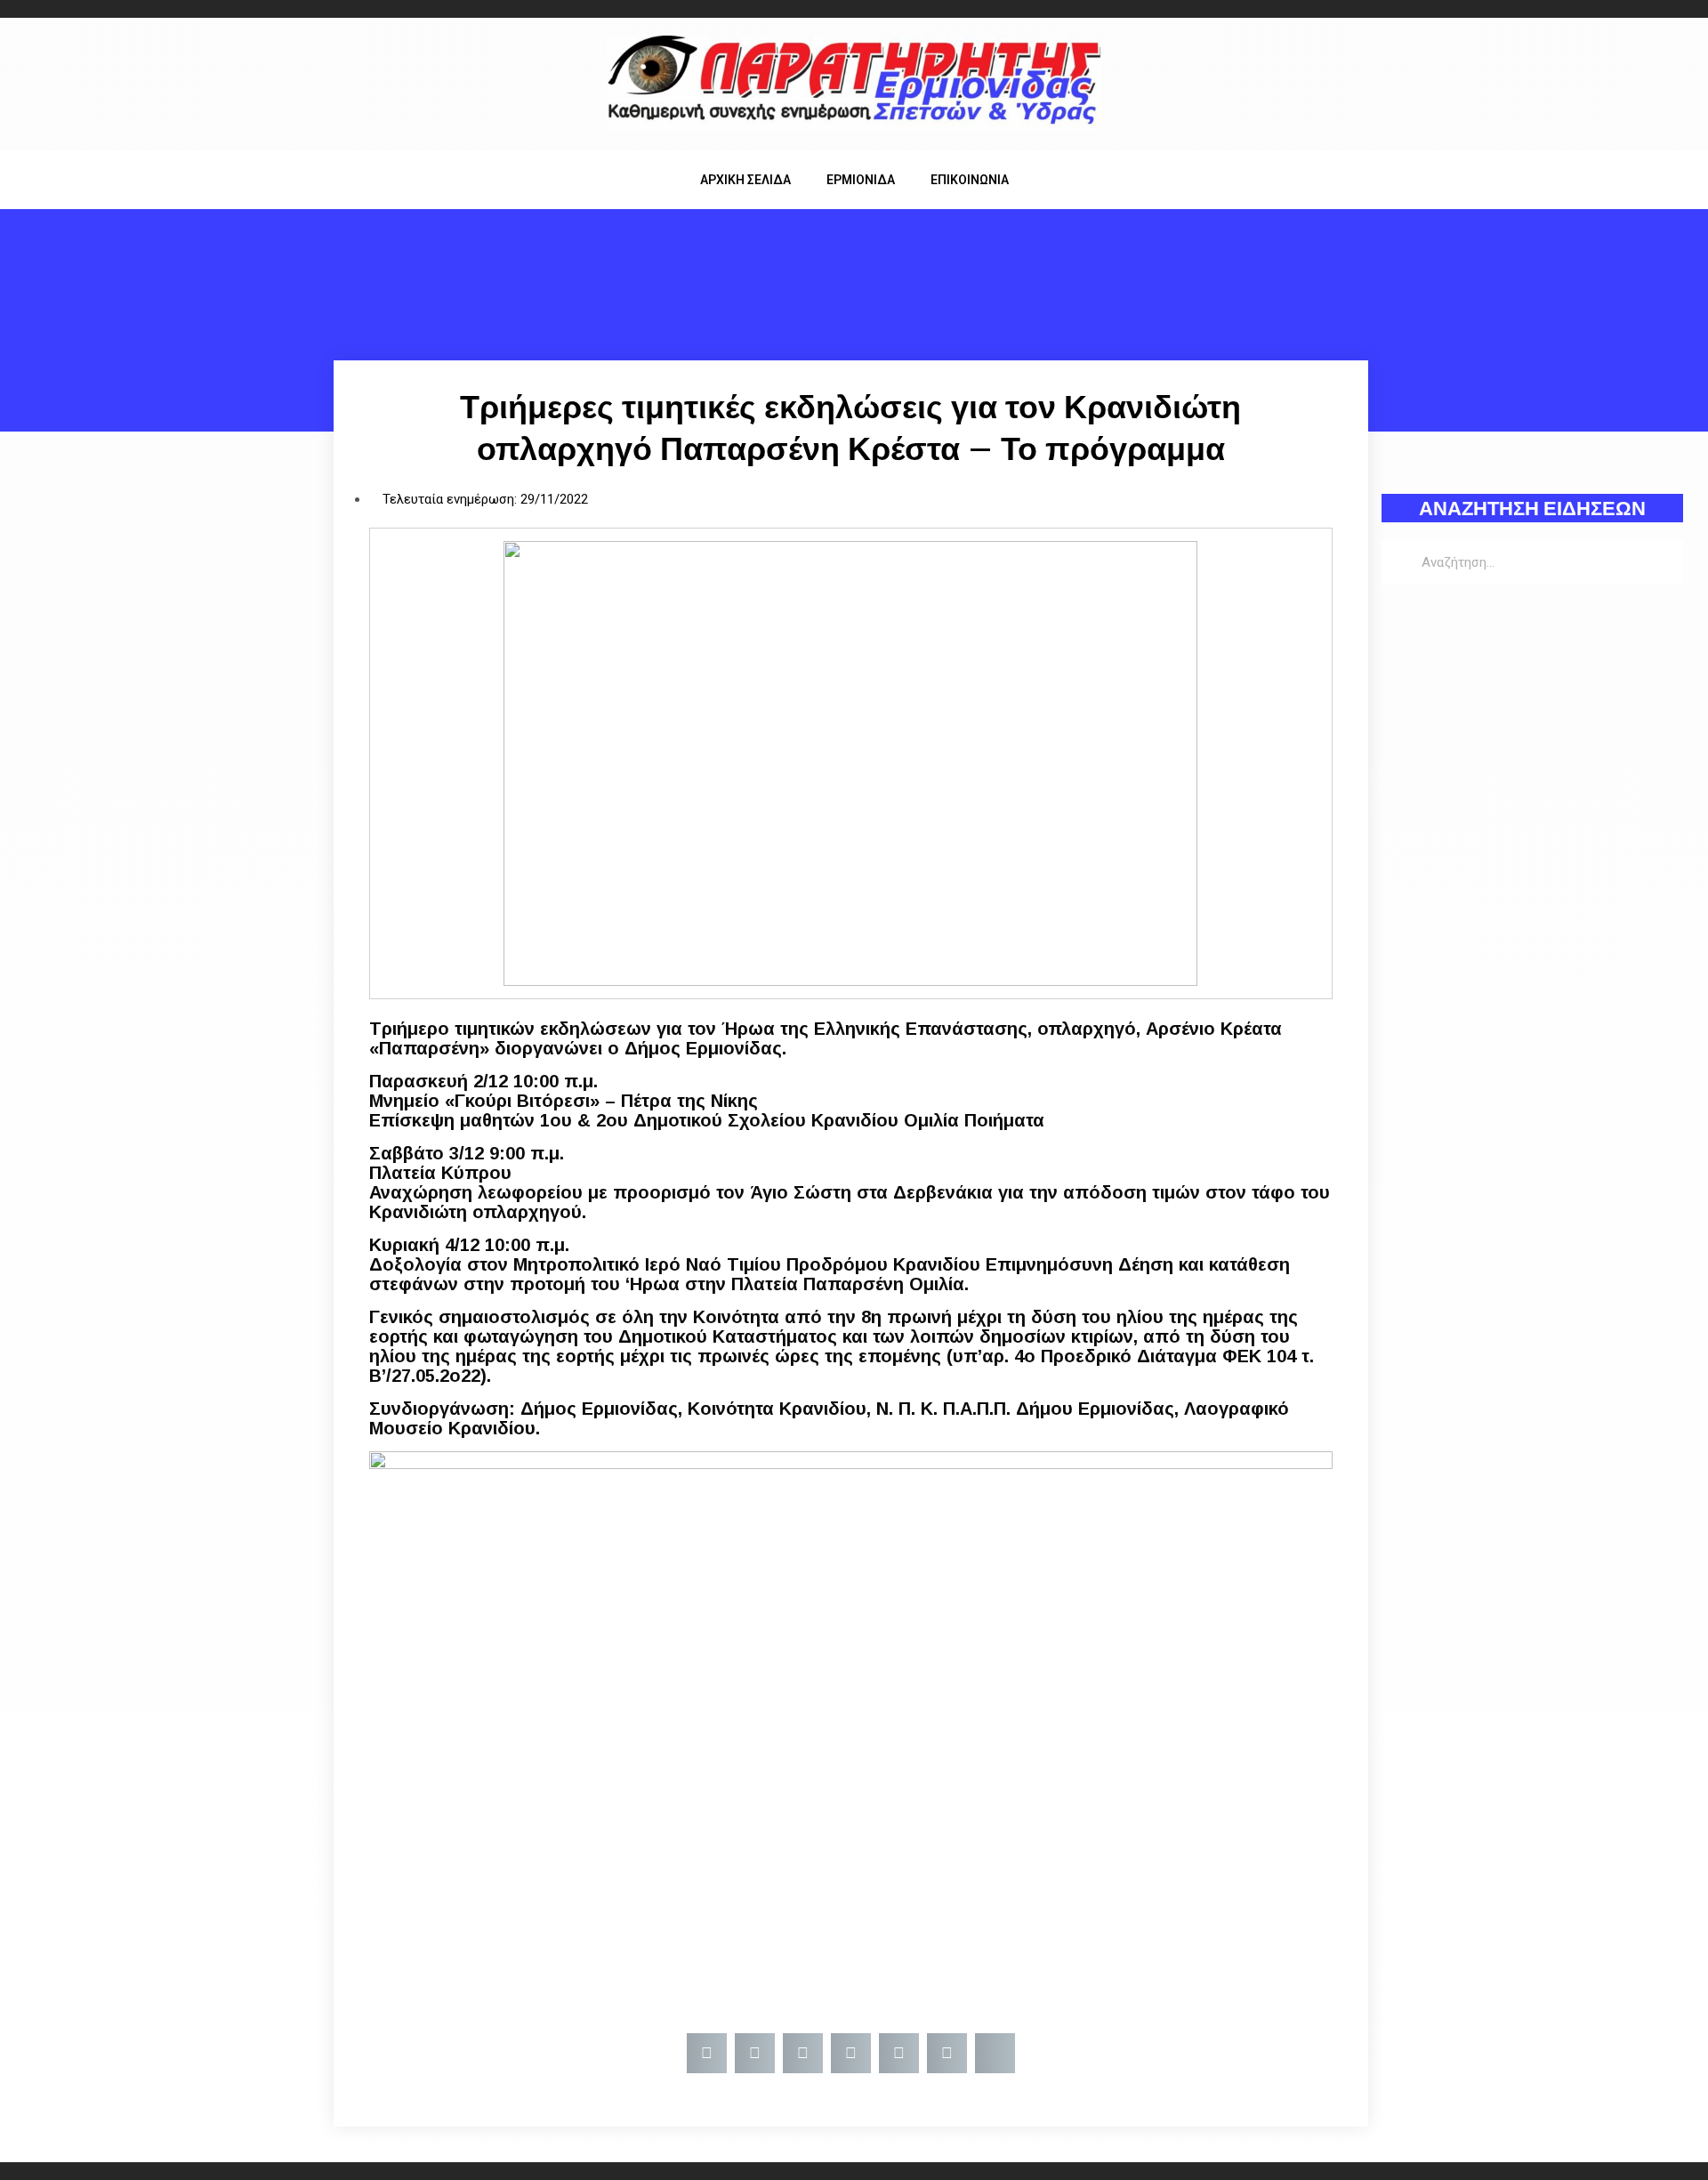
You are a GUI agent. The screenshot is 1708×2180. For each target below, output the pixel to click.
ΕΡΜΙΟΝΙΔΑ (861, 180)
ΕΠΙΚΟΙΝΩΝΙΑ (970, 180)
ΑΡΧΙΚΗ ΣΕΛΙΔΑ (745, 180)
